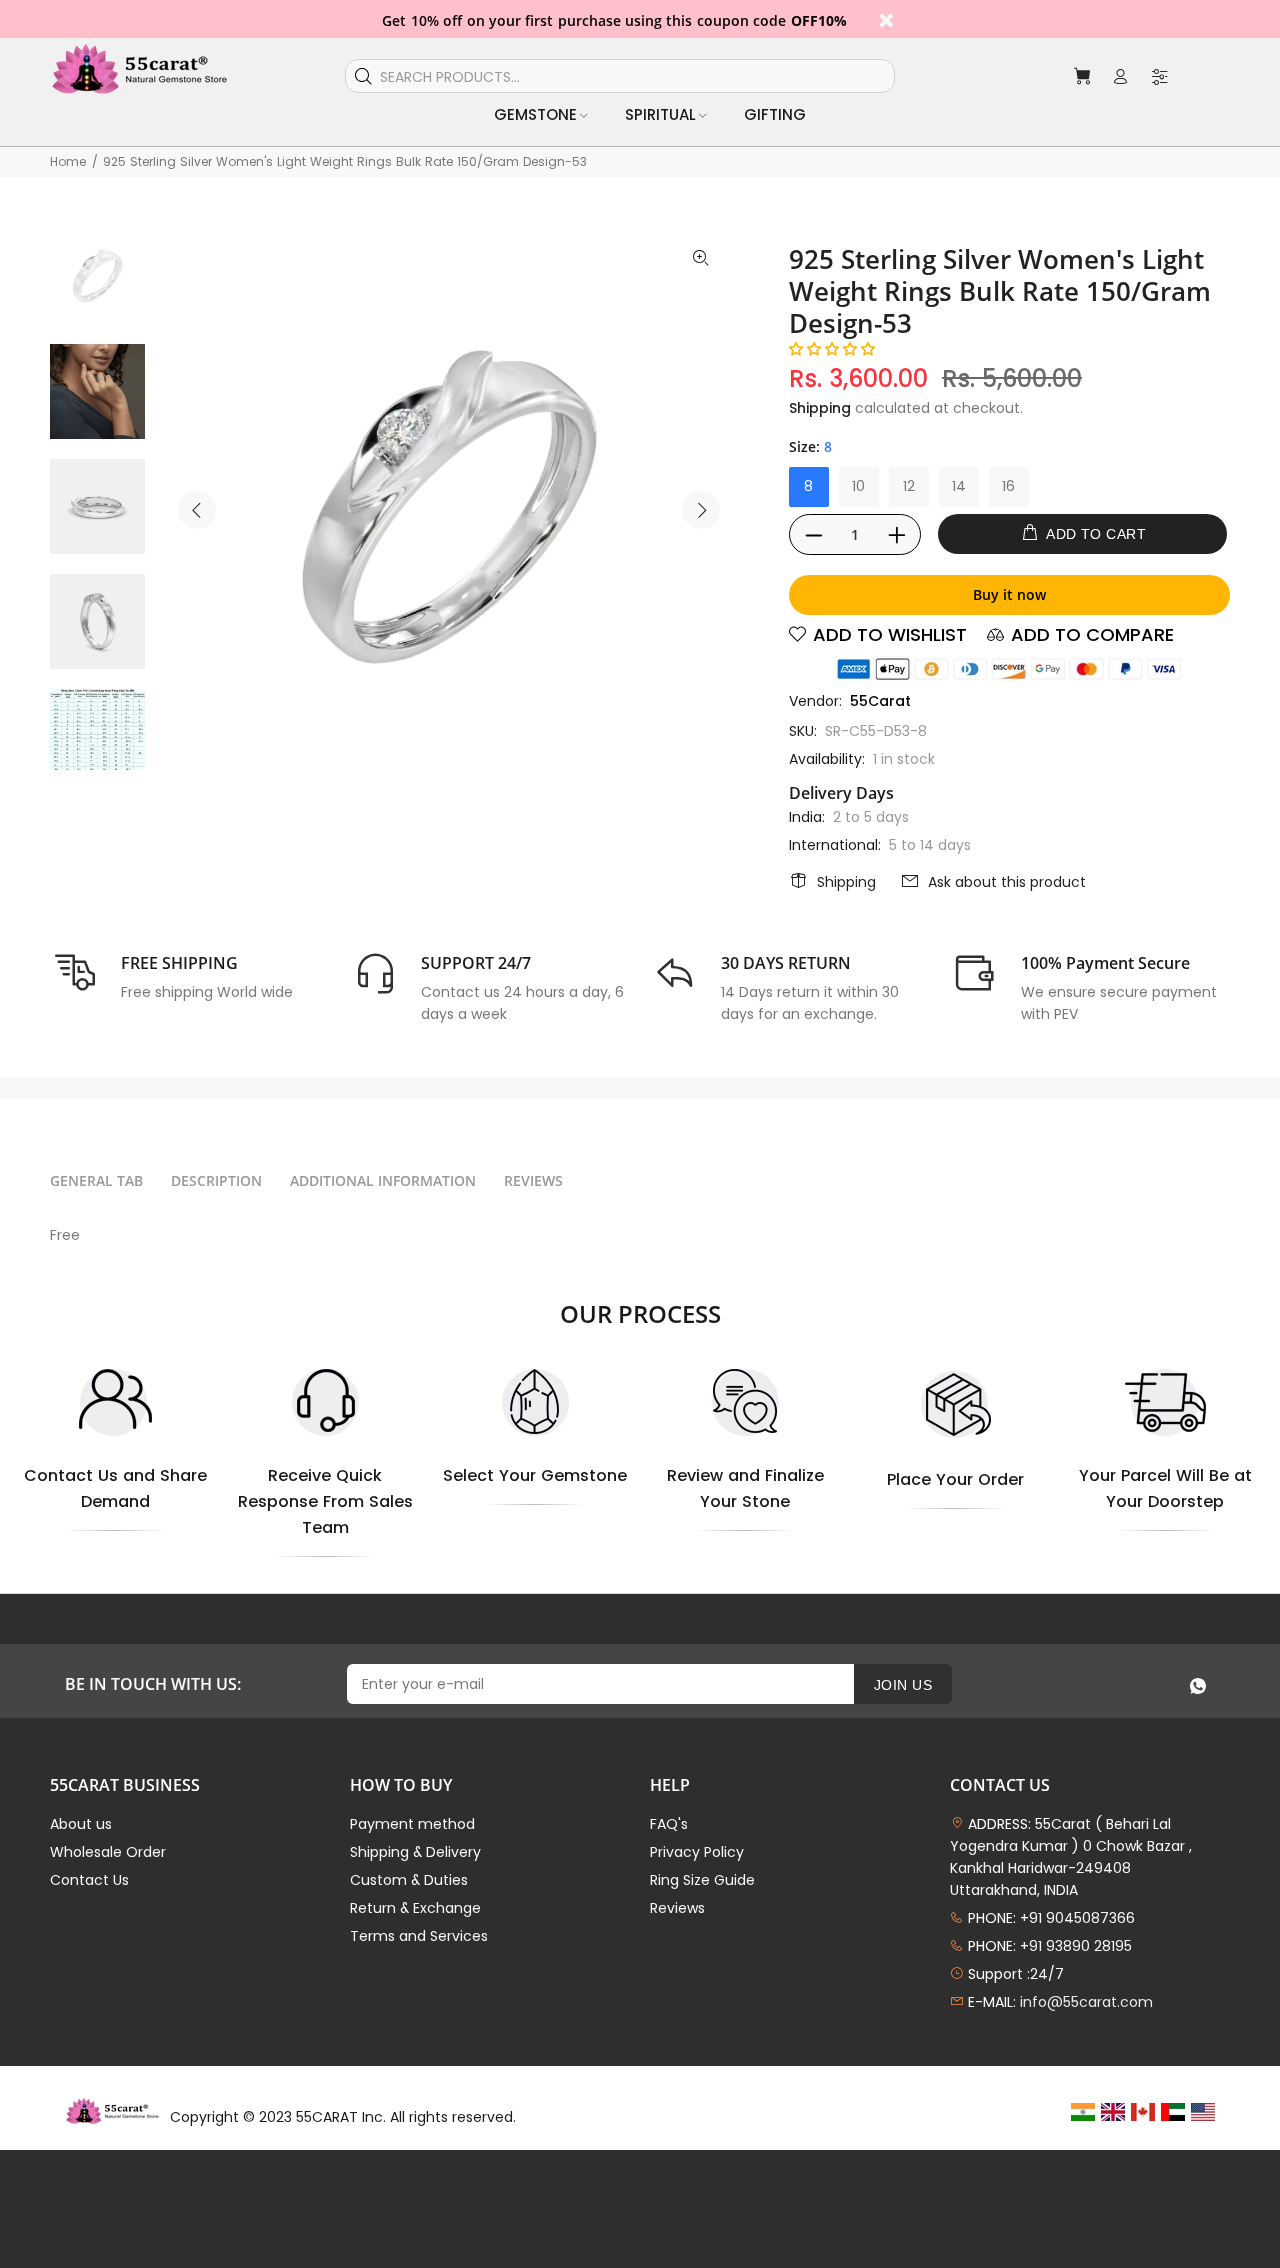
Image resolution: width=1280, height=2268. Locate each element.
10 (858, 486)
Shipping (820, 408)
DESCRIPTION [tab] (216, 1180)
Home (68, 161)
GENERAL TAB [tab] (96, 1180)
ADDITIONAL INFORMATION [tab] (383, 1180)
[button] (832, 349)
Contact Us (89, 1880)
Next (701, 510)
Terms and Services (419, 1936)
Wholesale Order (108, 1852)
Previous (197, 510)
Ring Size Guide (702, 1880)
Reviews (677, 1908)
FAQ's (669, 1824)
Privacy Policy (697, 1852)
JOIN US (903, 1685)
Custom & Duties (409, 1880)
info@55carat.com (1086, 2002)
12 (909, 486)
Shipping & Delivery (415, 1852)
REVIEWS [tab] (533, 1180)
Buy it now (1009, 594)
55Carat (880, 701)
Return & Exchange (415, 1908)
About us (81, 1824)
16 (1008, 486)
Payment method (412, 1824)
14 (959, 486)
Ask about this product (1007, 882)
